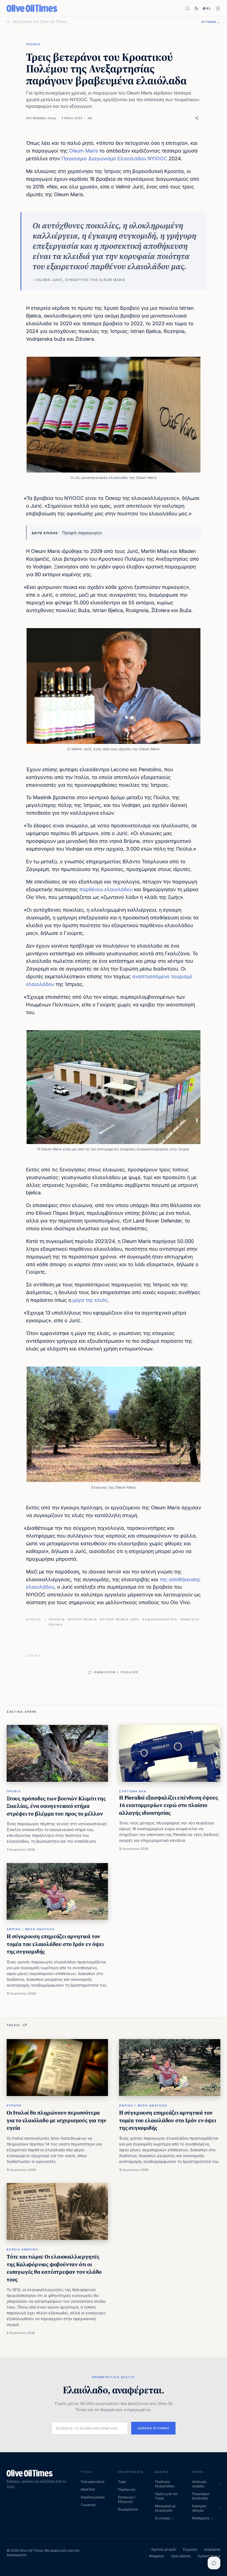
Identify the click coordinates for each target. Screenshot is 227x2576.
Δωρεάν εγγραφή (153, 2428)
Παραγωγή (190, 1619)
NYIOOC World (82, 1619)
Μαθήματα (201, 2518)
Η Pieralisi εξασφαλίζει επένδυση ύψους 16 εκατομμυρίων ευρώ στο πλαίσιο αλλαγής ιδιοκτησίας (168, 1805)
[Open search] (188, 8)
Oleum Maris (83, 151)
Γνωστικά (88, 2505)
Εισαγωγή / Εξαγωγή (127, 2499)
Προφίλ (33, 44)
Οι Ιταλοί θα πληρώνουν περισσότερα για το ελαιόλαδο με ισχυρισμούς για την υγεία (56, 2120)
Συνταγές (163, 2518)
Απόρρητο (157, 2556)
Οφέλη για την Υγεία (167, 2496)
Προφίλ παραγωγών (82, 533)
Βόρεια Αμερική (22, 2249)
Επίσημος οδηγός (199, 2508)
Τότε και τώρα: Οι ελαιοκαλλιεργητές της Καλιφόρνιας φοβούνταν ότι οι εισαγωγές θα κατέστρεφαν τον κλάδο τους (54, 2268)
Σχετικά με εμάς (164, 2549)
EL (209, 8)
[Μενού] (218, 8)
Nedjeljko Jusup (44, 118)
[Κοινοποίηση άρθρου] (197, 118)
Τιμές (122, 2482)
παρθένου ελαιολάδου (106, 889)
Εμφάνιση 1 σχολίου (117, 1672)
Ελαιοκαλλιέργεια (160, 1619)
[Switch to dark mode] (196, 8)
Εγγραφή (190, 2549)
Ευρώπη (14, 2105)
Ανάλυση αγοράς (199, 2484)
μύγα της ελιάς (90, 1300)
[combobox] (104, 22)
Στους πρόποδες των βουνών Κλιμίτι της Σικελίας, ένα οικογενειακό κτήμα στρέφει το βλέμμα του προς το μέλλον (56, 1806)
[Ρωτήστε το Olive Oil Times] (214, 2563)
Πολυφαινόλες (93, 2482)
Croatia (57, 1619)
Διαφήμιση (212, 2549)
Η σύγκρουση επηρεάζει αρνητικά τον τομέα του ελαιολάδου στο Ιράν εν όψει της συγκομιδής (55, 1944)
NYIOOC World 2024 (120, 1619)
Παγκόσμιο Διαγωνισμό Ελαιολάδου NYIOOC (114, 158)
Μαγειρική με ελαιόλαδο (165, 2508)
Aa (90, 118)
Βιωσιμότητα (128, 2509)
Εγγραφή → (211, 22)
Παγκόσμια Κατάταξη (201, 2496)
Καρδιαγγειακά (93, 2497)
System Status (209, 2556)
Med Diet (88, 2489)
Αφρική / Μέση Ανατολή (31, 1929)
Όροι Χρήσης (181, 2556)
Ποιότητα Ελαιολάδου (165, 2484)
